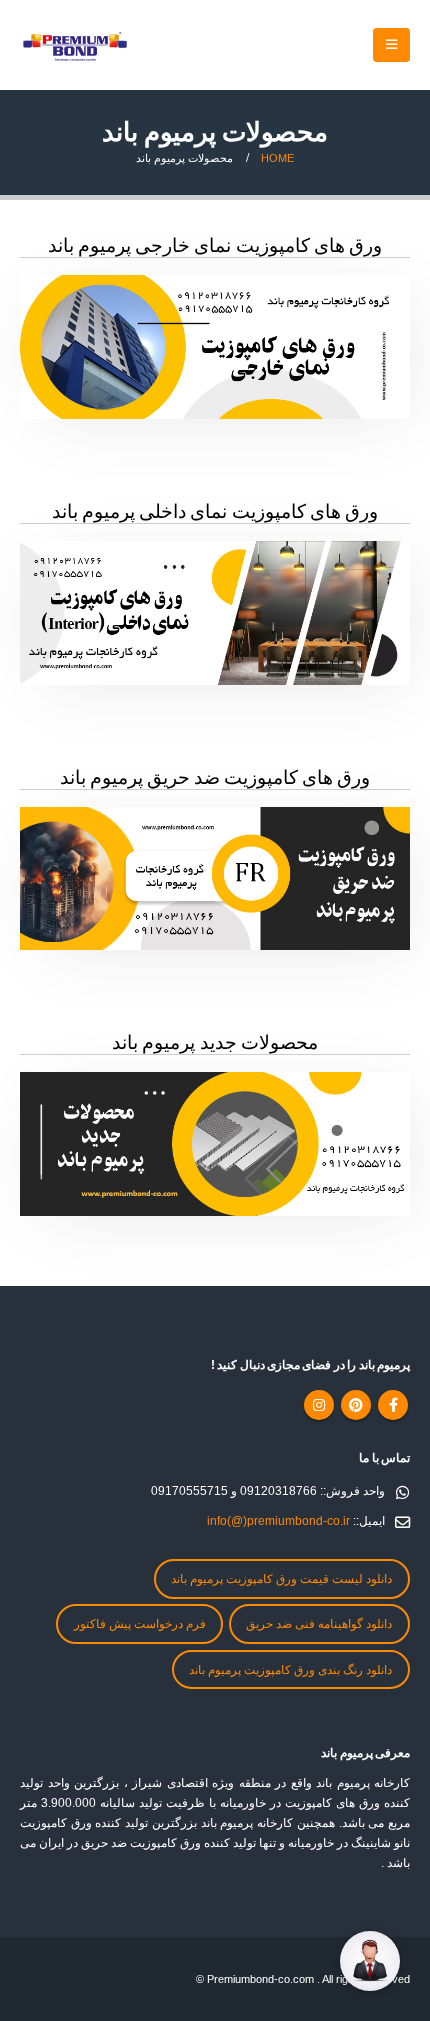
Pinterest (356, 1405)
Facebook (393, 1405)
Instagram (319, 1405)
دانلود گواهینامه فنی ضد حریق (319, 1623)
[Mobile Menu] (391, 45)
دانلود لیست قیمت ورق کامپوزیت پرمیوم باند (281, 1578)
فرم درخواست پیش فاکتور (140, 1623)
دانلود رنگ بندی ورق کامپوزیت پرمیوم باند (290, 1669)
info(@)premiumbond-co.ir (278, 1520)
